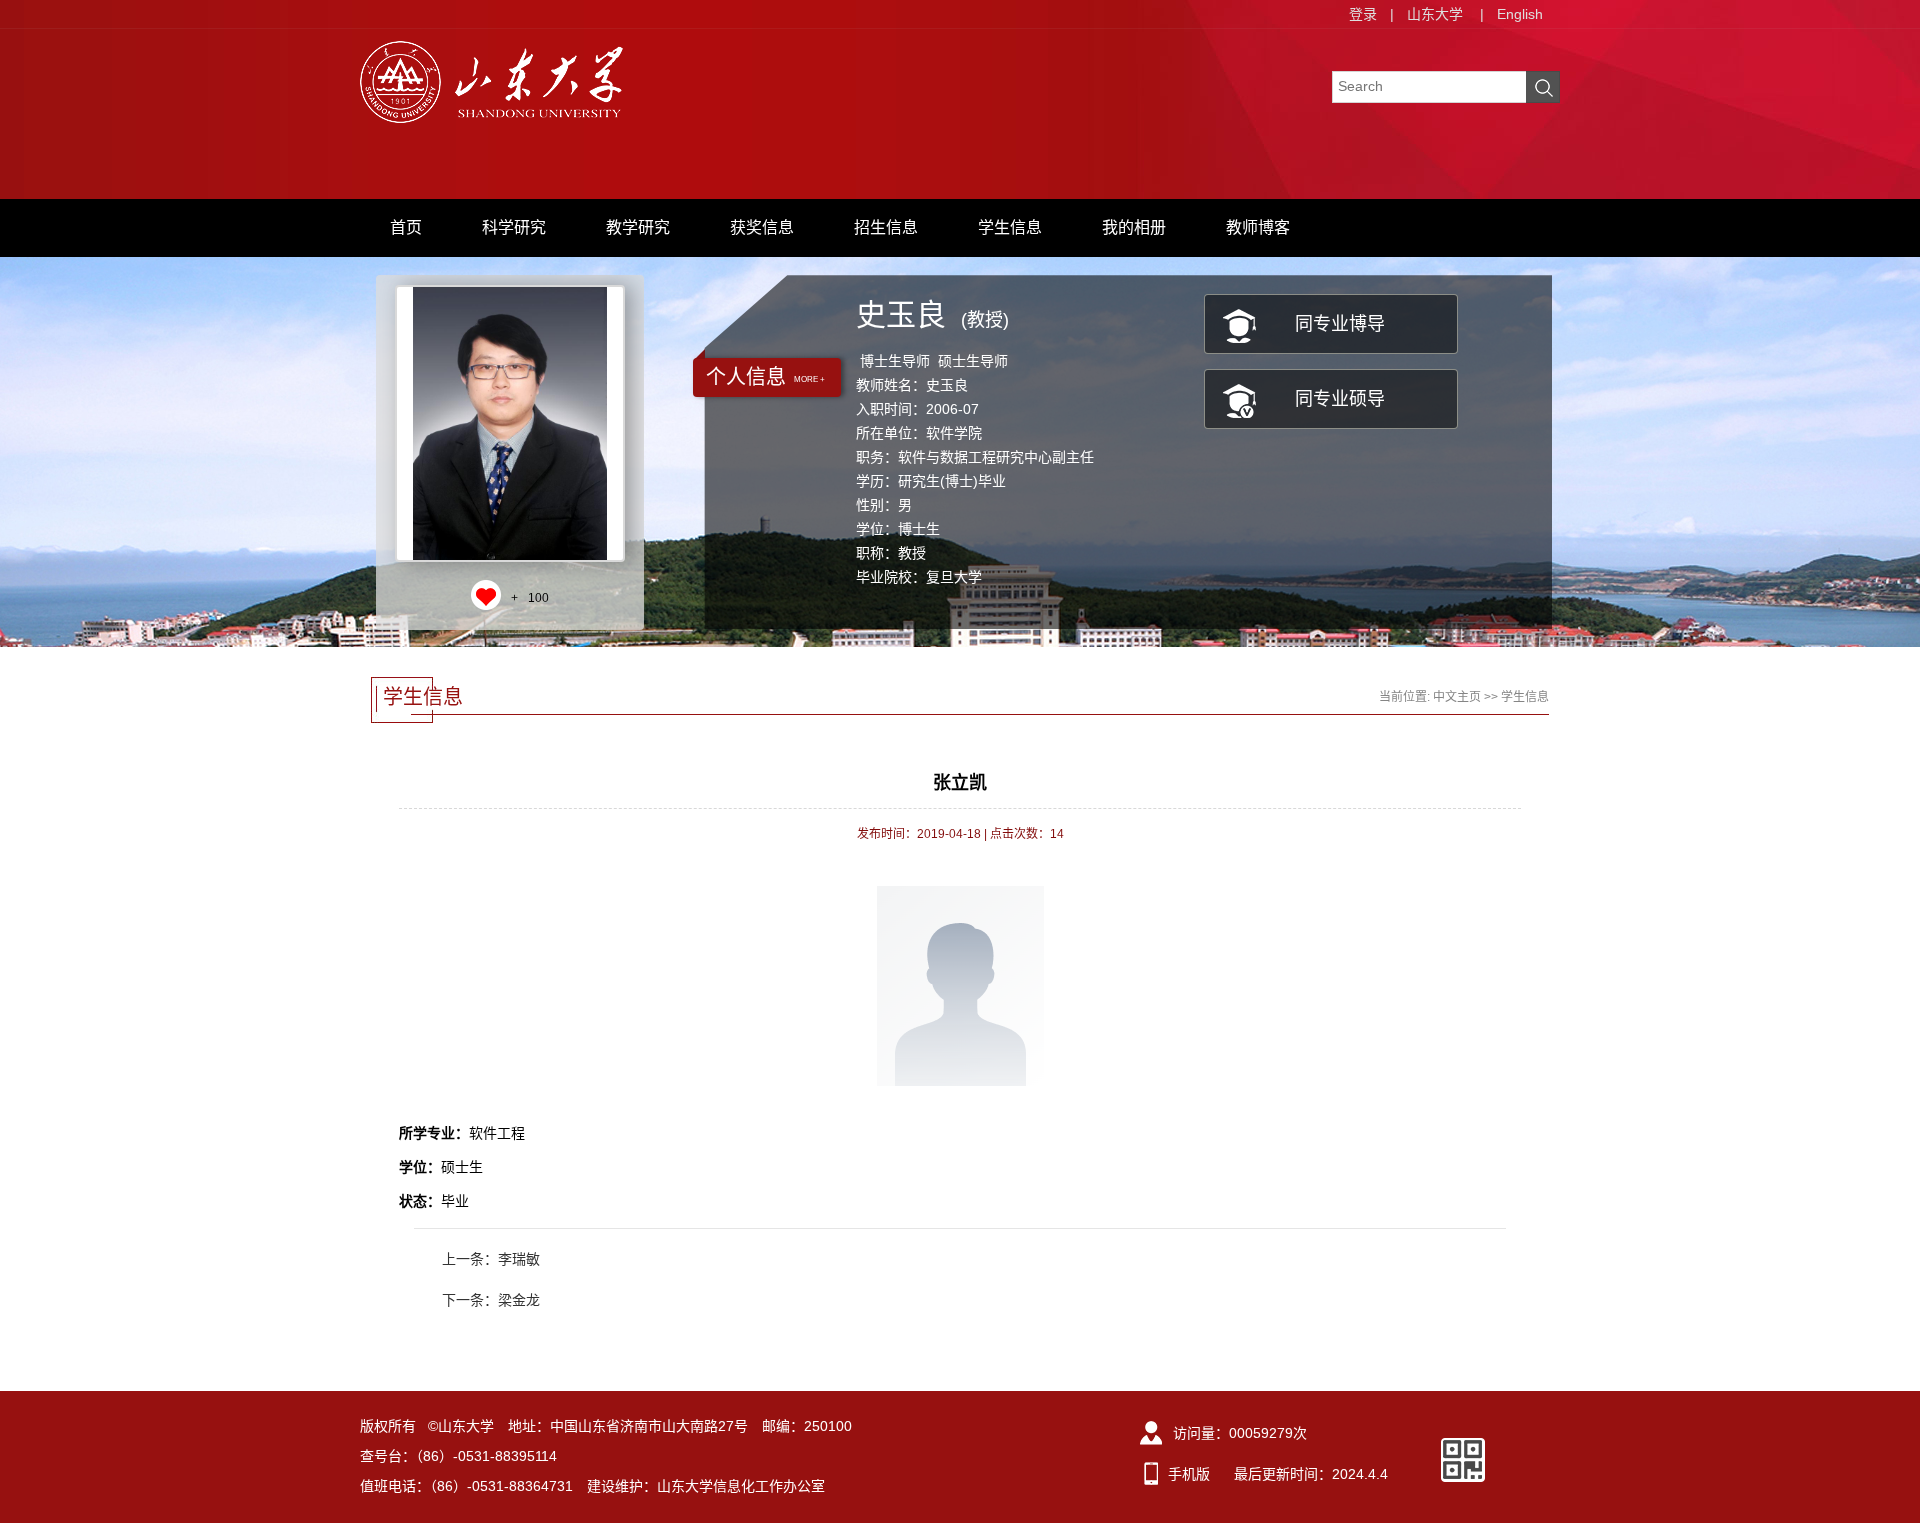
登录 (1363, 14)
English (1520, 14)
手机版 (1189, 1474)
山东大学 (1435, 14)
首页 (406, 227)
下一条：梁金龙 (491, 1300)
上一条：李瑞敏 (491, 1259)
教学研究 (638, 227)
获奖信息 (762, 227)
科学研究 (514, 227)
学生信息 (1010, 227)
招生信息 (886, 227)
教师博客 (1258, 227)
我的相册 (1134, 227)
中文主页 (1457, 697)
